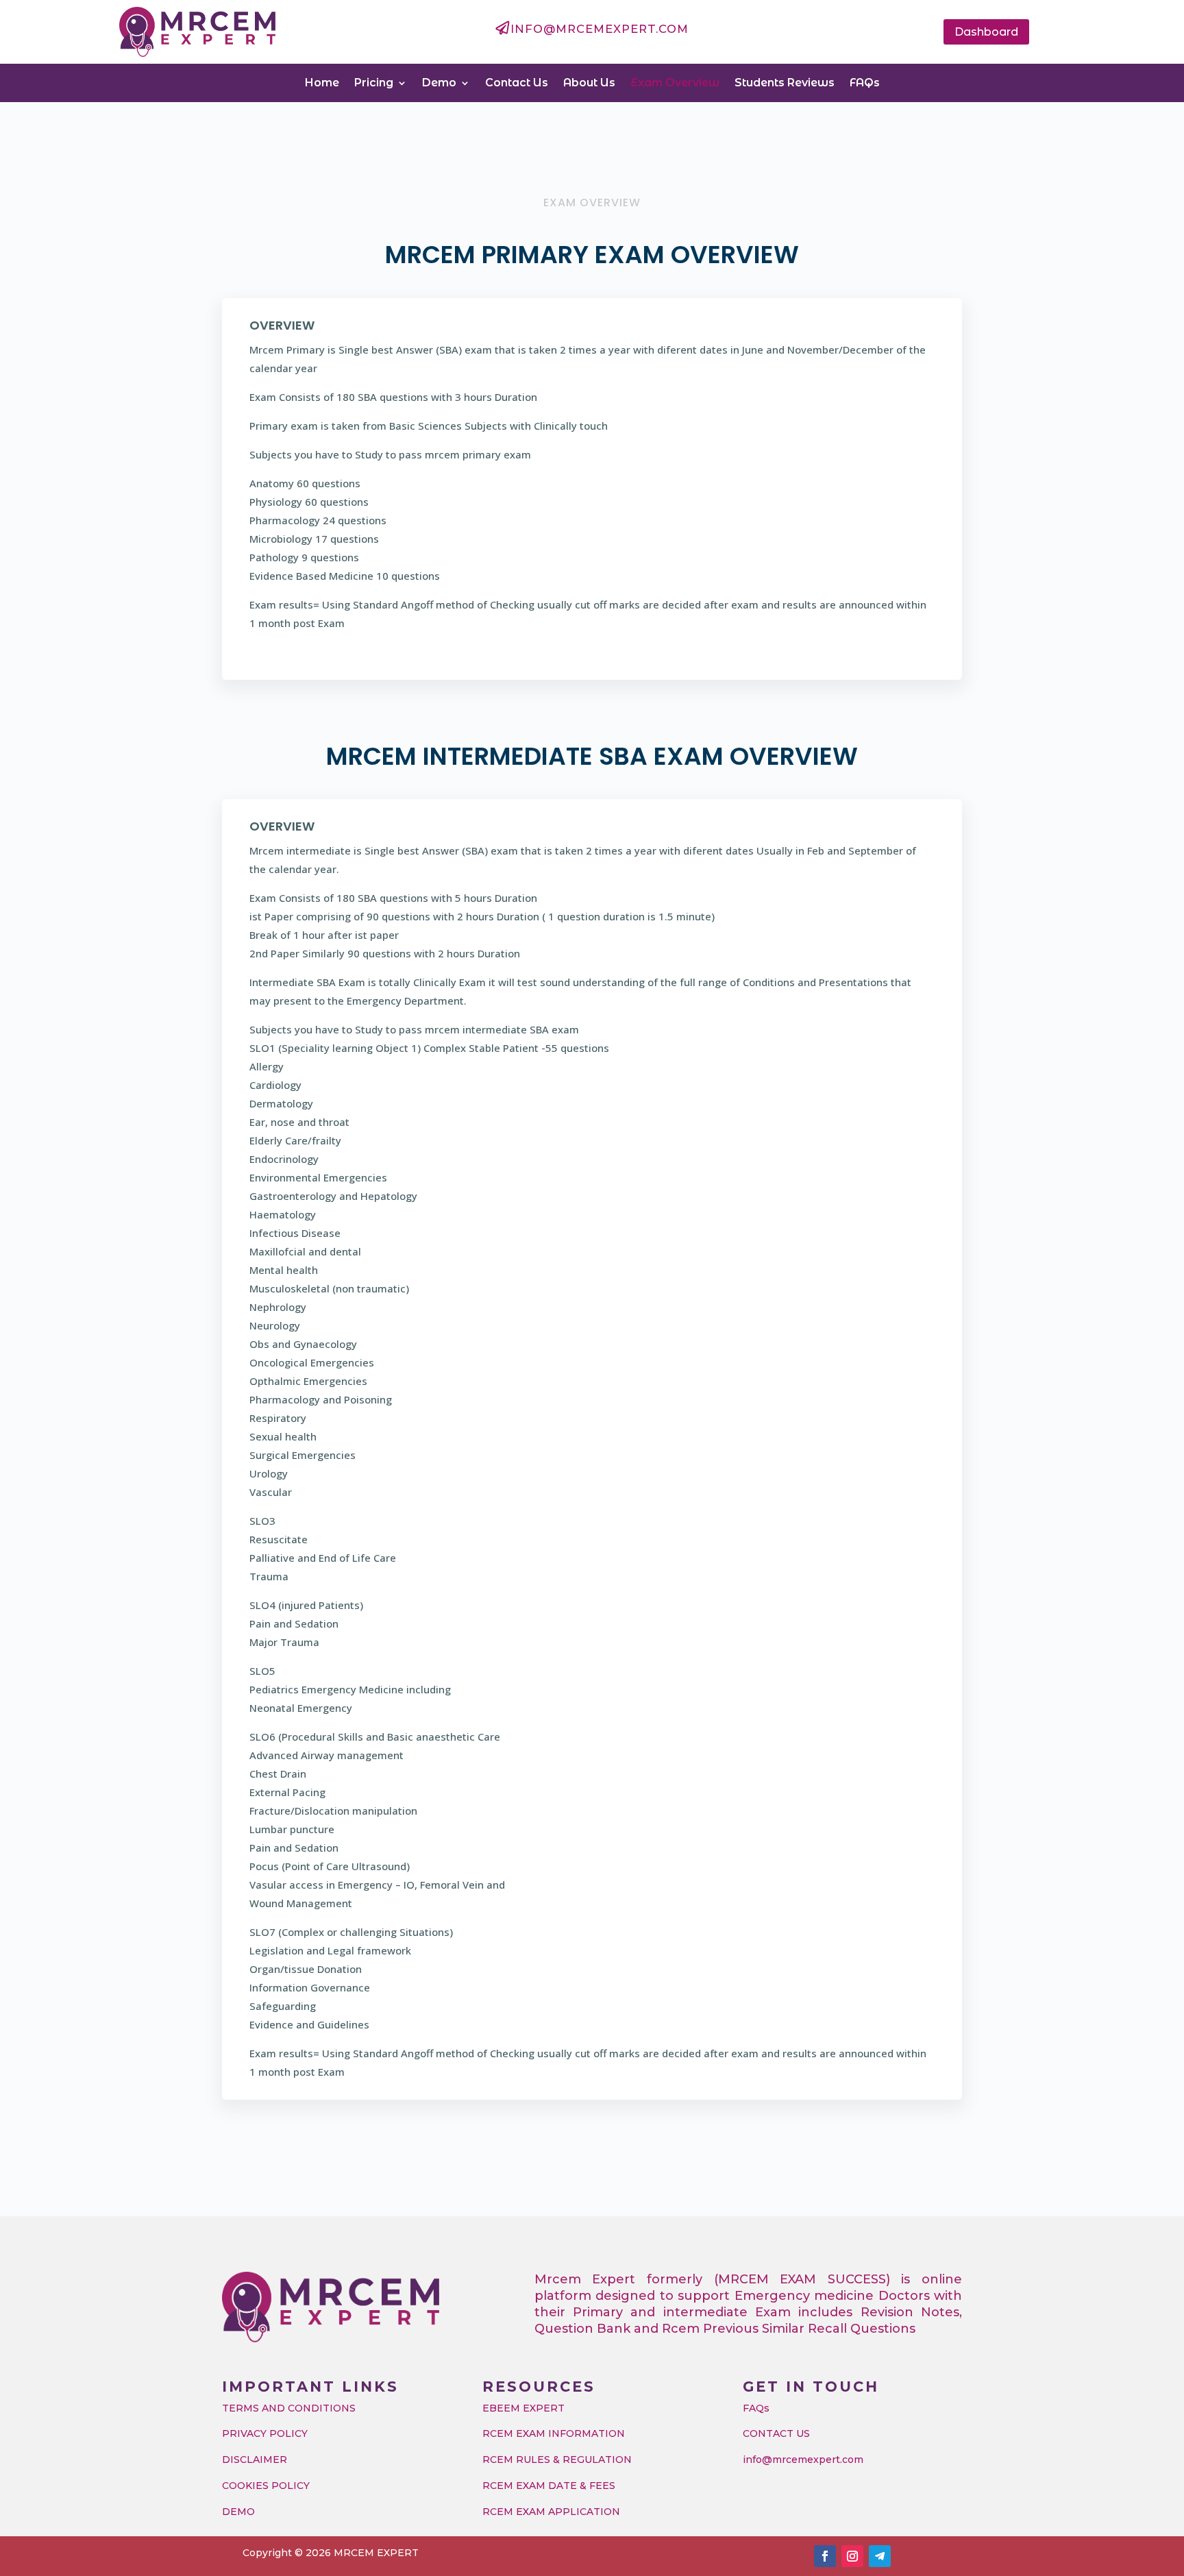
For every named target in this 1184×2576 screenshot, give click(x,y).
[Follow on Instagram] (852, 2556)
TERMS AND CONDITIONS (289, 2408)
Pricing (374, 83)
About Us (589, 83)
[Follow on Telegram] (880, 2556)
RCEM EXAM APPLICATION (551, 2512)
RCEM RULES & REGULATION (557, 2460)
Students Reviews (785, 83)
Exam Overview (675, 83)
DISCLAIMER (255, 2460)
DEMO (238, 2512)
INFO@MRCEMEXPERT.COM (600, 29)
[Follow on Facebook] (825, 2556)
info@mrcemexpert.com (803, 2460)
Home (322, 83)
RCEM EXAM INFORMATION (554, 2433)
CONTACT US (776, 2433)
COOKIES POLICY (266, 2486)
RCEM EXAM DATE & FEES (549, 2486)
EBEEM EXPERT (523, 2408)
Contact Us (517, 83)
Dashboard (986, 32)
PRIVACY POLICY (265, 2433)
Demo (439, 83)
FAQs (865, 83)
